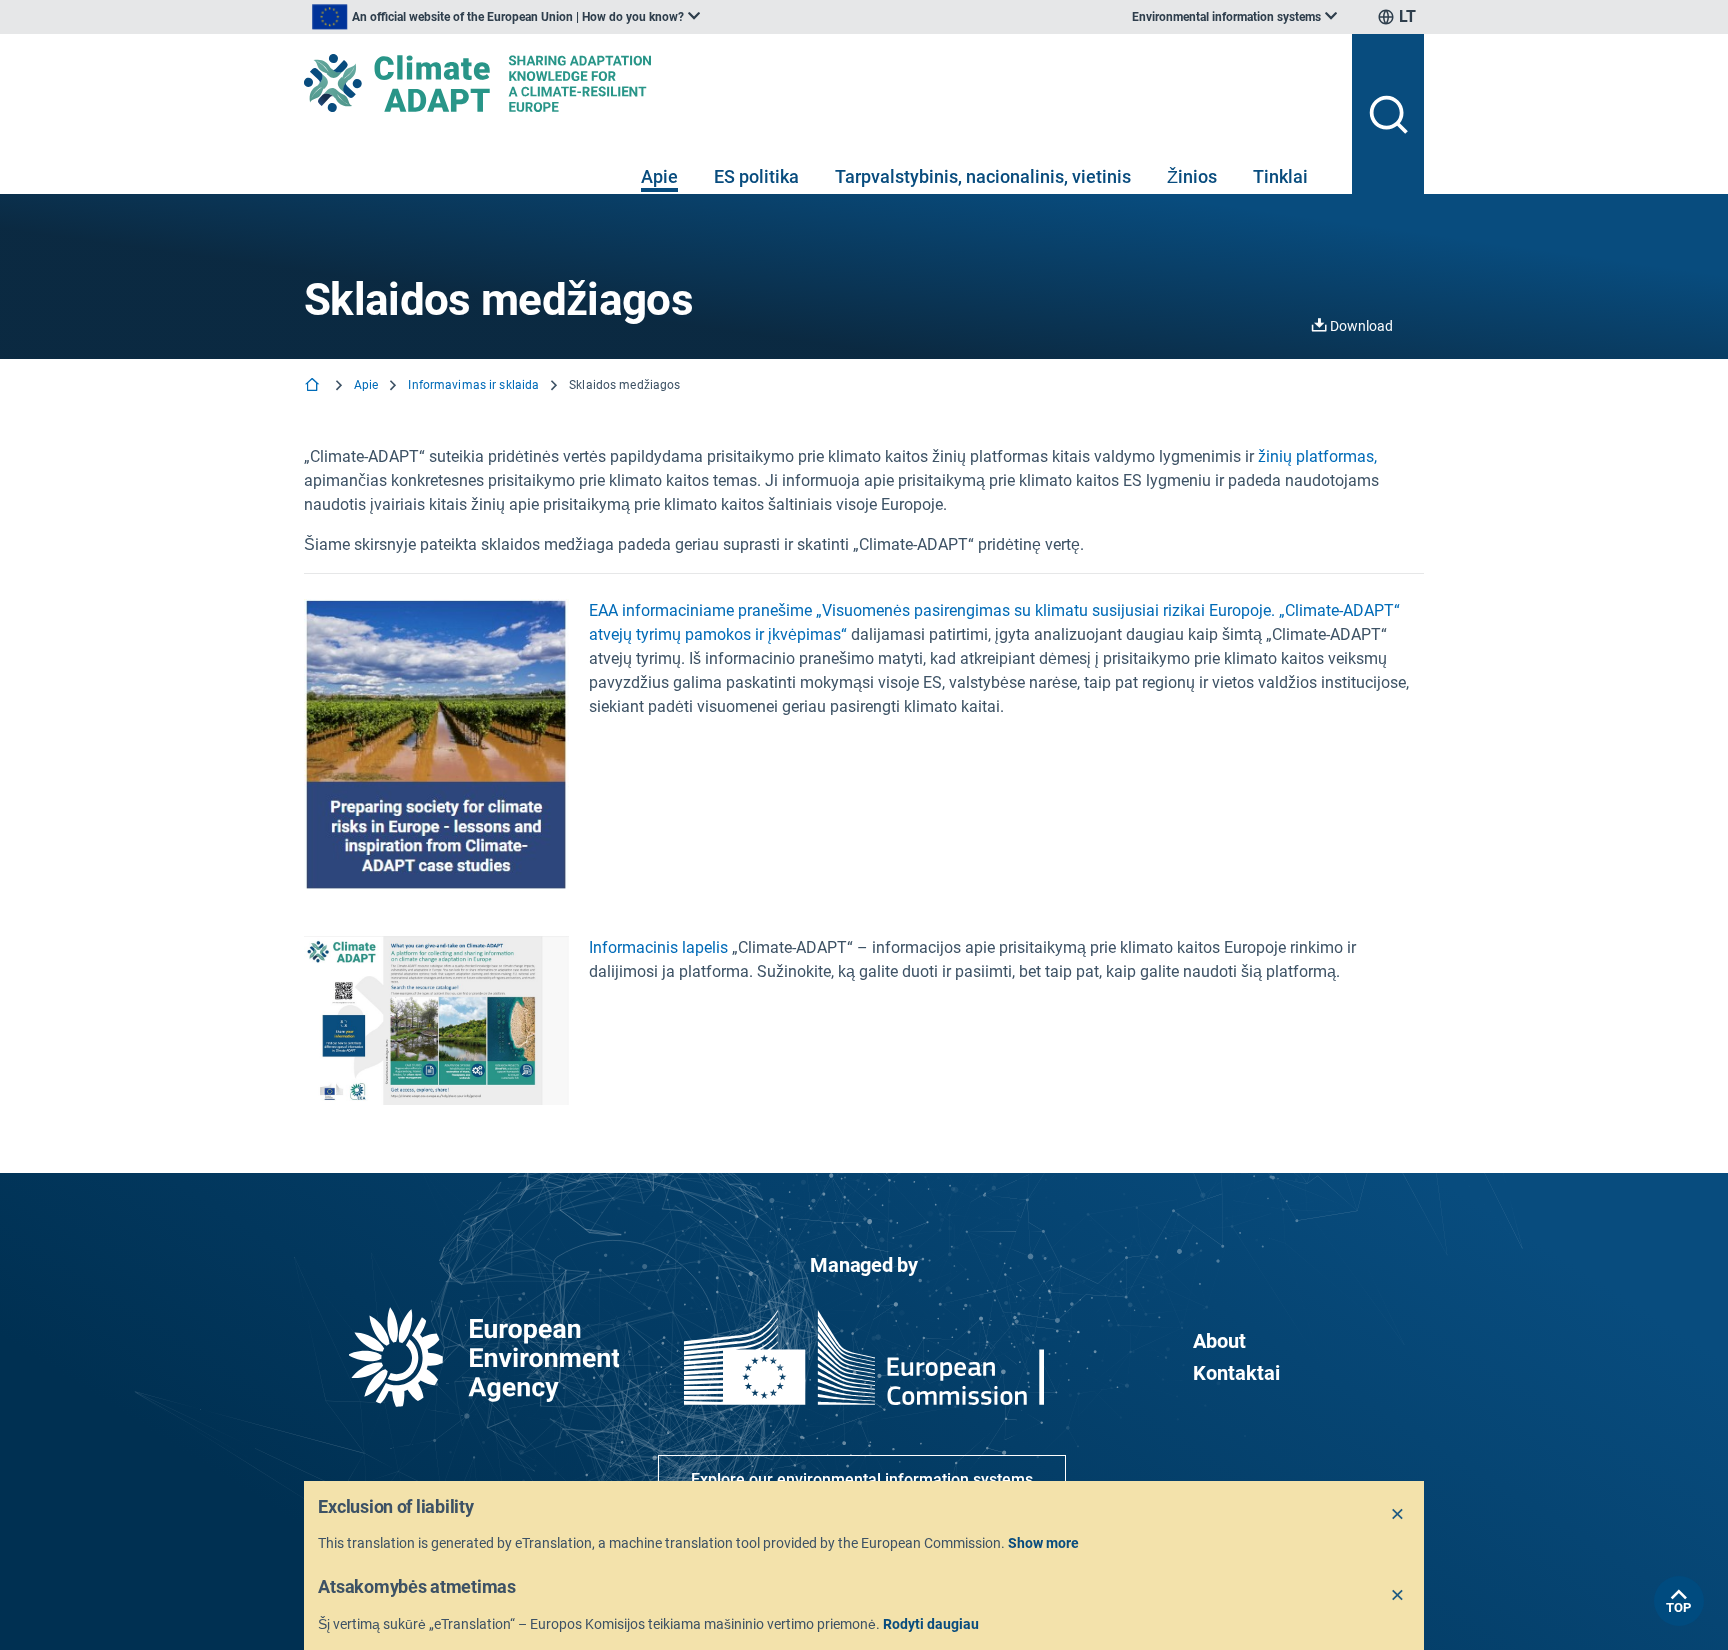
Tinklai (1280, 176)
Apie (659, 176)
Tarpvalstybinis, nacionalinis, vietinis (983, 176)
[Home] (314, 386)
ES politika (756, 176)
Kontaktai (1236, 1373)
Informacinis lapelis (658, 947)
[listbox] (506, 17)
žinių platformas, (1317, 456)
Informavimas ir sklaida (473, 385)
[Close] (1398, 1515)
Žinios (1192, 176)
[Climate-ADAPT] (820, 83)
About (1219, 1341)
